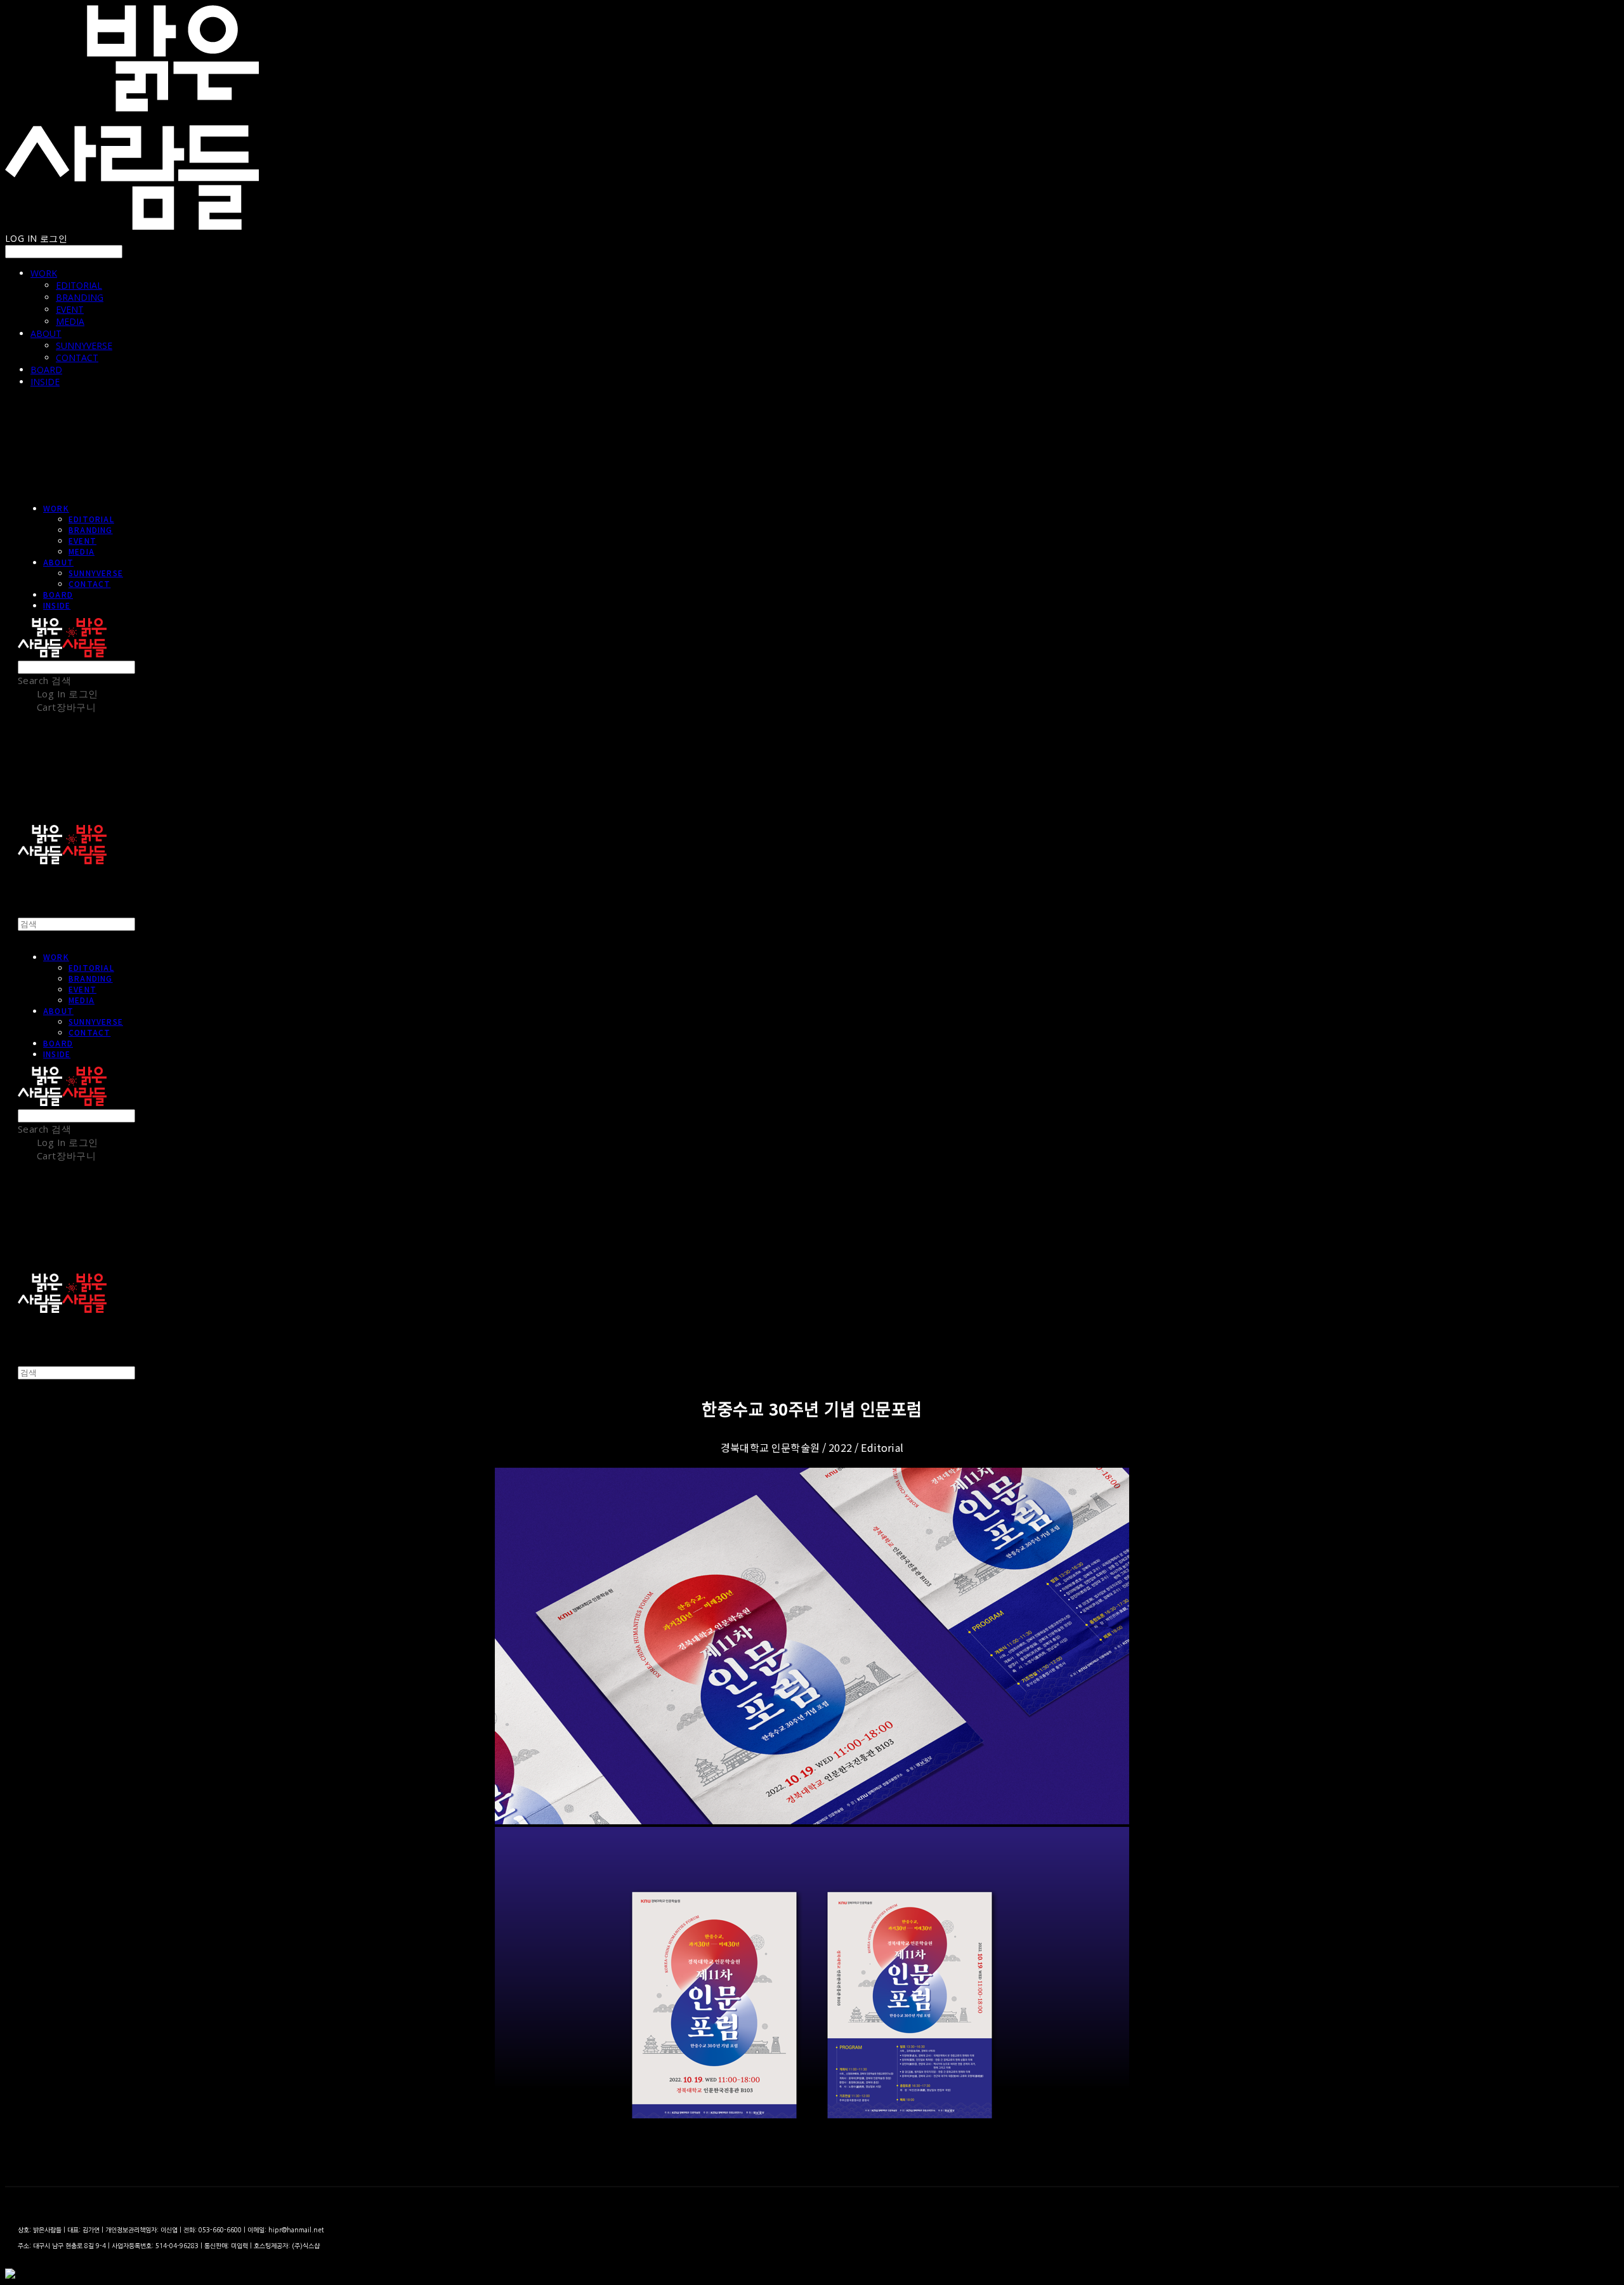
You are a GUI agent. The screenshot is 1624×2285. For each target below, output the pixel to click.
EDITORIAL (79, 285)
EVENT (70, 309)
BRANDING (80, 297)
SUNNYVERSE (84, 346)
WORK (44, 273)
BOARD (46, 370)
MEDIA (70, 321)
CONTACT (77, 358)
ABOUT (46, 333)
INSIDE (45, 382)
